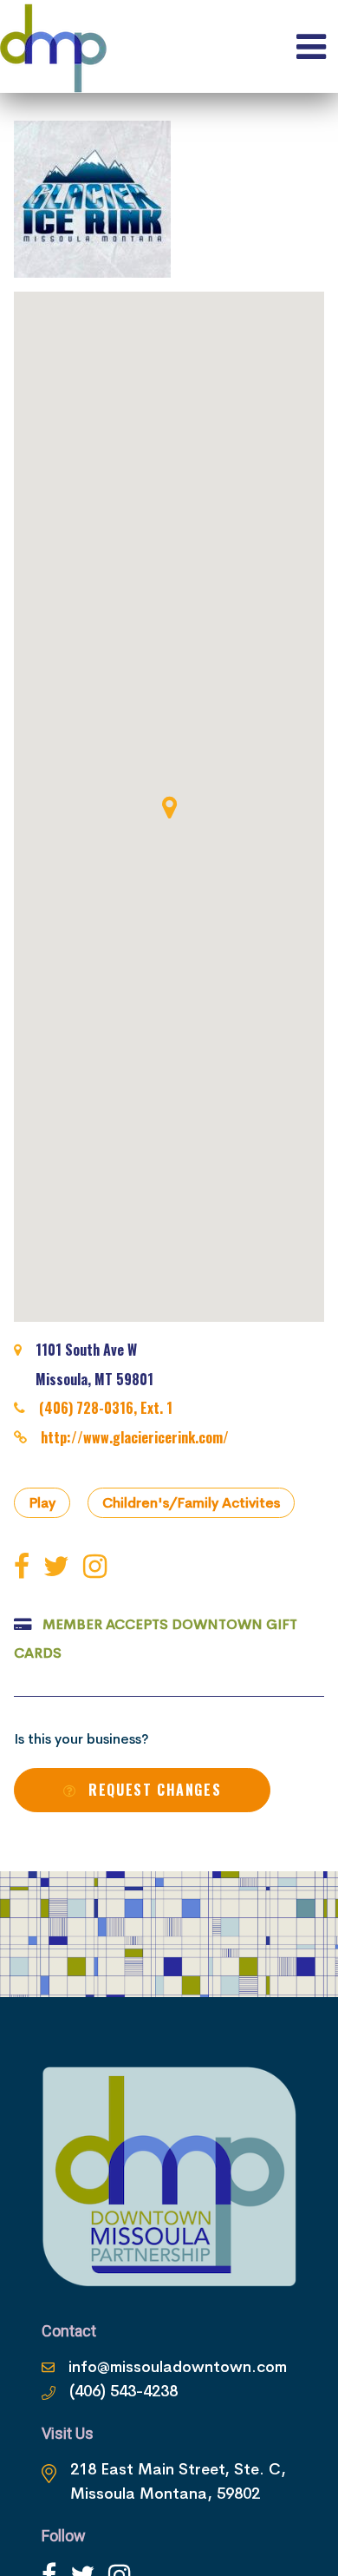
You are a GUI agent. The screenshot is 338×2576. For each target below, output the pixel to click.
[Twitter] (60, 1567)
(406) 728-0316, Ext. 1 (106, 1408)
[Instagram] (98, 1567)
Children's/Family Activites (191, 1503)
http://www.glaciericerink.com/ (135, 1437)
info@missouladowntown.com (178, 2367)
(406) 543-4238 (123, 2391)
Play (42, 1503)
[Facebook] (25, 1567)
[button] (169, 807)
